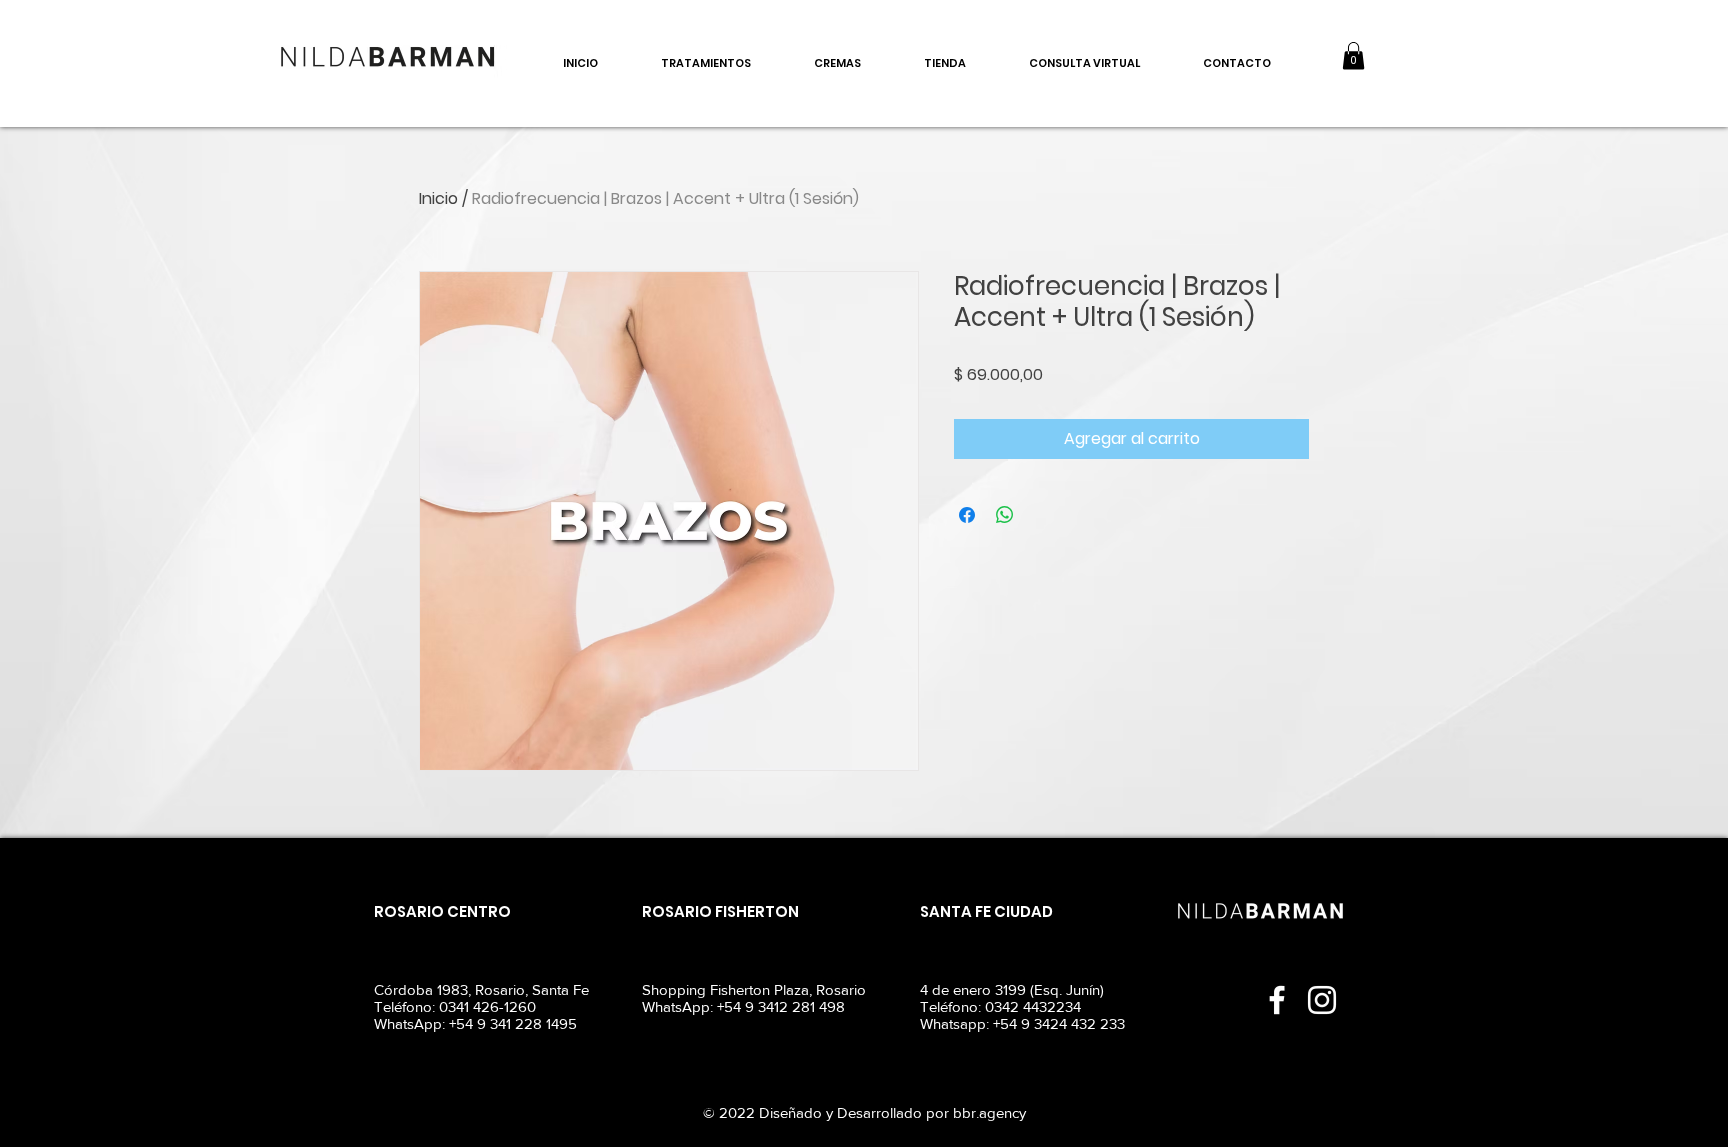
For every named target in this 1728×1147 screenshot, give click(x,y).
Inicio (438, 198)
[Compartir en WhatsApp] (1005, 515)
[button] (1353, 55)
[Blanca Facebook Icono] (1277, 1000)
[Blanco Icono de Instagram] (1322, 1000)
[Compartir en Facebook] (967, 515)
